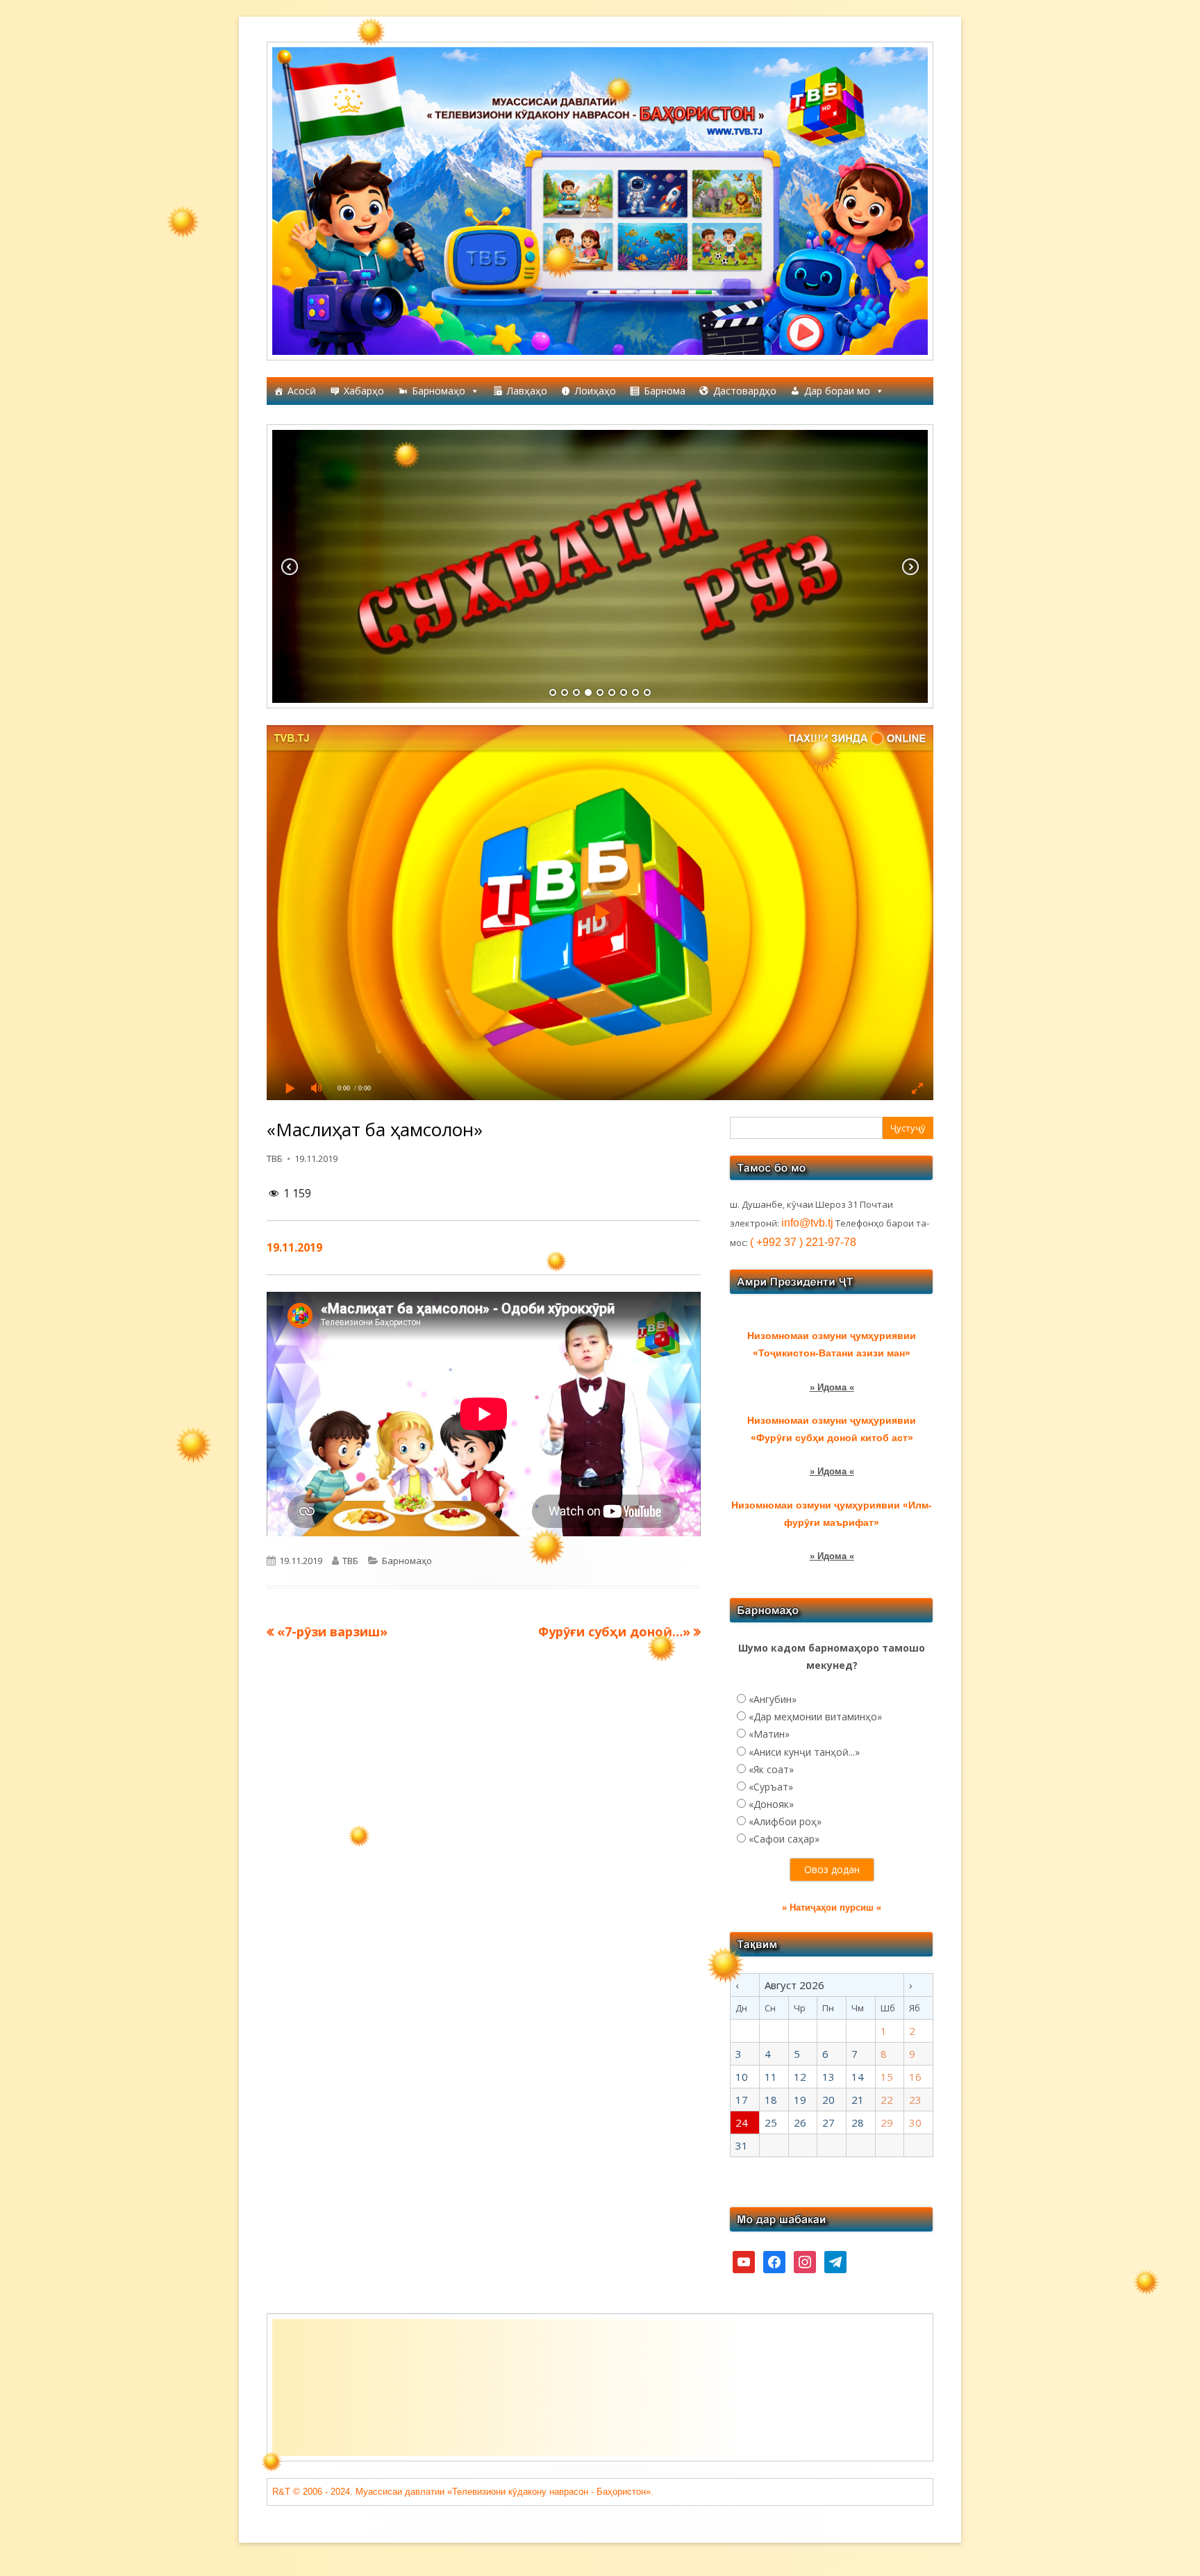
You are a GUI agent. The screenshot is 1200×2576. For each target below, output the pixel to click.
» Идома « (832, 1387)
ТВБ (275, 1158)
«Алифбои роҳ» (785, 1821)
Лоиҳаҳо (595, 391)
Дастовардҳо (745, 391)
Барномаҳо (439, 391)
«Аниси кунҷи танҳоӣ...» (804, 1752)
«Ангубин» (773, 1699)
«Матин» (769, 1734)
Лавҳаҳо (527, 391)
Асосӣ (302, 391)
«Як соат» (771, 1769)
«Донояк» (771, 1804)
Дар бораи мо (837, 391)
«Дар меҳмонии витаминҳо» (815, 1717)
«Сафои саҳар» (784, 1839)
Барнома (665, 391)
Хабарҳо (364, 391)
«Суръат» (771, 1787)
